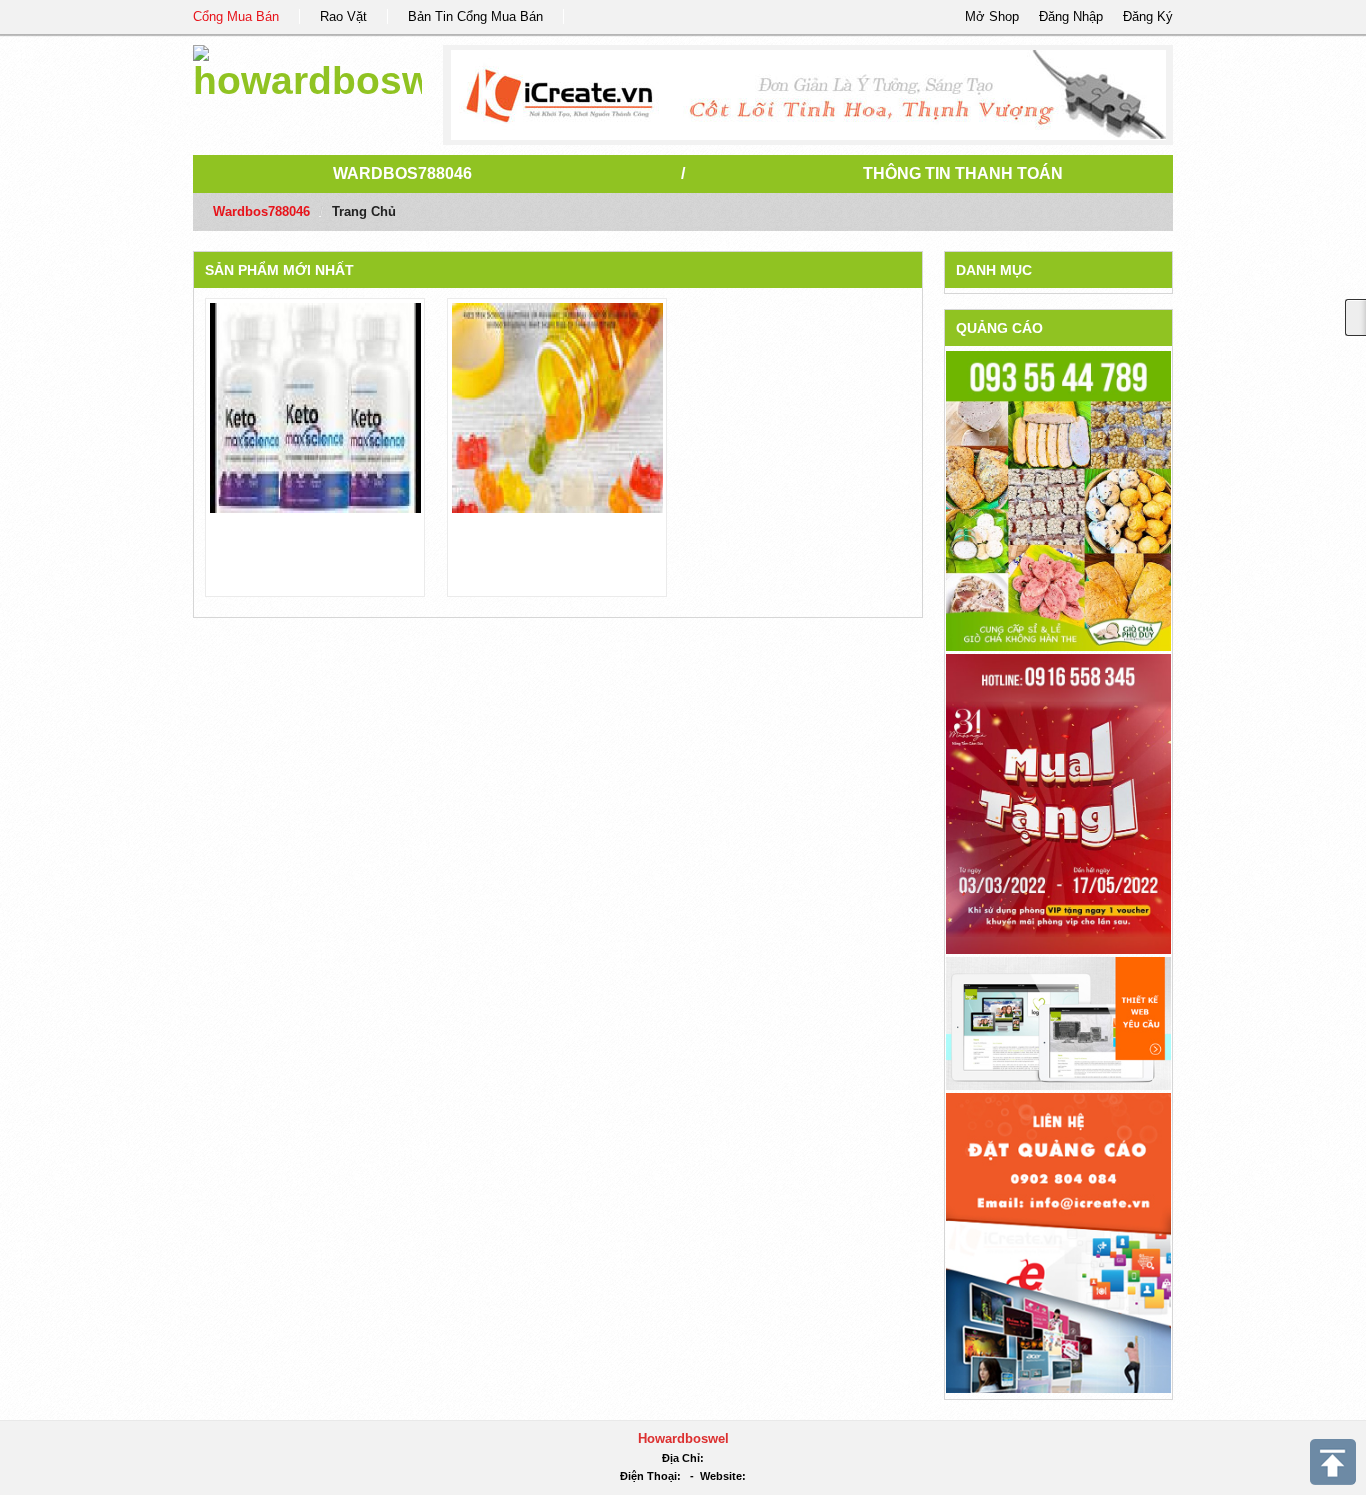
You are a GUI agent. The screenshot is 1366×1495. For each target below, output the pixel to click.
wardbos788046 (402, 173)
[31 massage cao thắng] (1058, 803)
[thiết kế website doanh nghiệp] (1058, 1022)
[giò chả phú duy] (1058, 500)
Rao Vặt (343, 16)
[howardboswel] (307, 69)
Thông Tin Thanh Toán (963, 173)
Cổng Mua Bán (236, 16)
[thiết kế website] (808, 95)
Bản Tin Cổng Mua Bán (475, 16)
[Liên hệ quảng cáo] (1058, 1241)
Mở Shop (992, 16)
